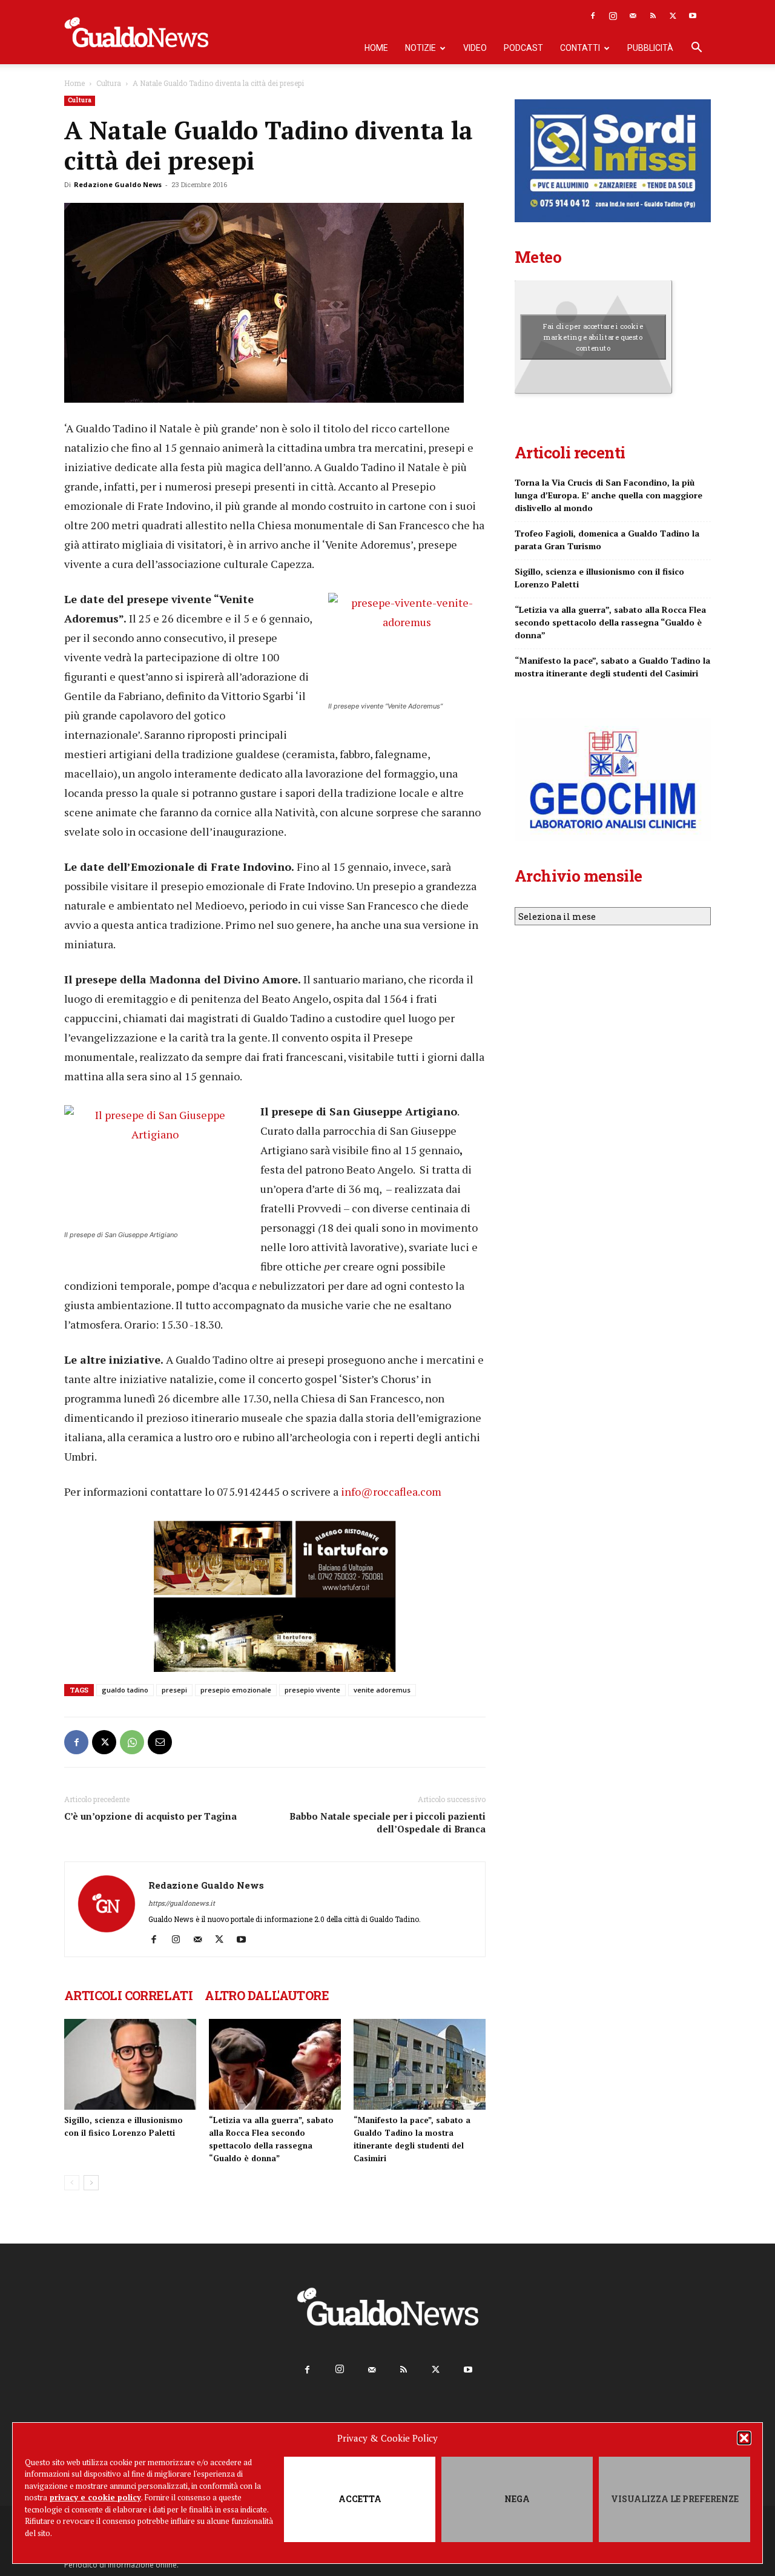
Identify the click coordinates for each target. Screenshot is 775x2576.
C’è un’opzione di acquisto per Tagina (150, 1816)
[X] (673, 16)
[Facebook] (593, 16)
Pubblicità (650, 48)
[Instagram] (613, 16)
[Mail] (633, 16)
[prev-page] (72, 2183)
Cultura (109, 83)
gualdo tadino (125, 1690)
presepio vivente (312, 1690)
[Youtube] (693, 16)
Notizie (420, 48)
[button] (744, 2438)
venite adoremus (382, 1690)
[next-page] (91, 2183)
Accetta (360, 2499)
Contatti (580, 48)
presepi (174, 1690)
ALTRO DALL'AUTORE (267, 1995)
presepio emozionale (236, 1690)
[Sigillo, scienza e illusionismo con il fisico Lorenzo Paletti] (130, 2064)
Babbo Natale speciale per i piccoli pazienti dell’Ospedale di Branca (387, 1822)
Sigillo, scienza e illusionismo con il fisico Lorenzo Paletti (599, 578)
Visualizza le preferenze (675, 2499)
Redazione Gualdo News (118, 184)
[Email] (160, 1742)
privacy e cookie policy (95, 2497)
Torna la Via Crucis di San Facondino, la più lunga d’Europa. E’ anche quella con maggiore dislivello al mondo (608, 495)
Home (376, 48)
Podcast (523, 48)
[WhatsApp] (132, 1742)
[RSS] (653, 16)
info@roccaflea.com (391, 1491)
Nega (517, 2499)
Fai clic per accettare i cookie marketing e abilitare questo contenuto (593, 337)
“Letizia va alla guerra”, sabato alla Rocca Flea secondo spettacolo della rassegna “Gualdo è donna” (610, 622)
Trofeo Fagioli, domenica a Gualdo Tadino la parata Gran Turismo (607, 540)
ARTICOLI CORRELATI (128, 1995)
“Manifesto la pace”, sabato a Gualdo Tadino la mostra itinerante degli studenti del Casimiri (612, 667)
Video (475, 48)
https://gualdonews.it (182, 1903)
